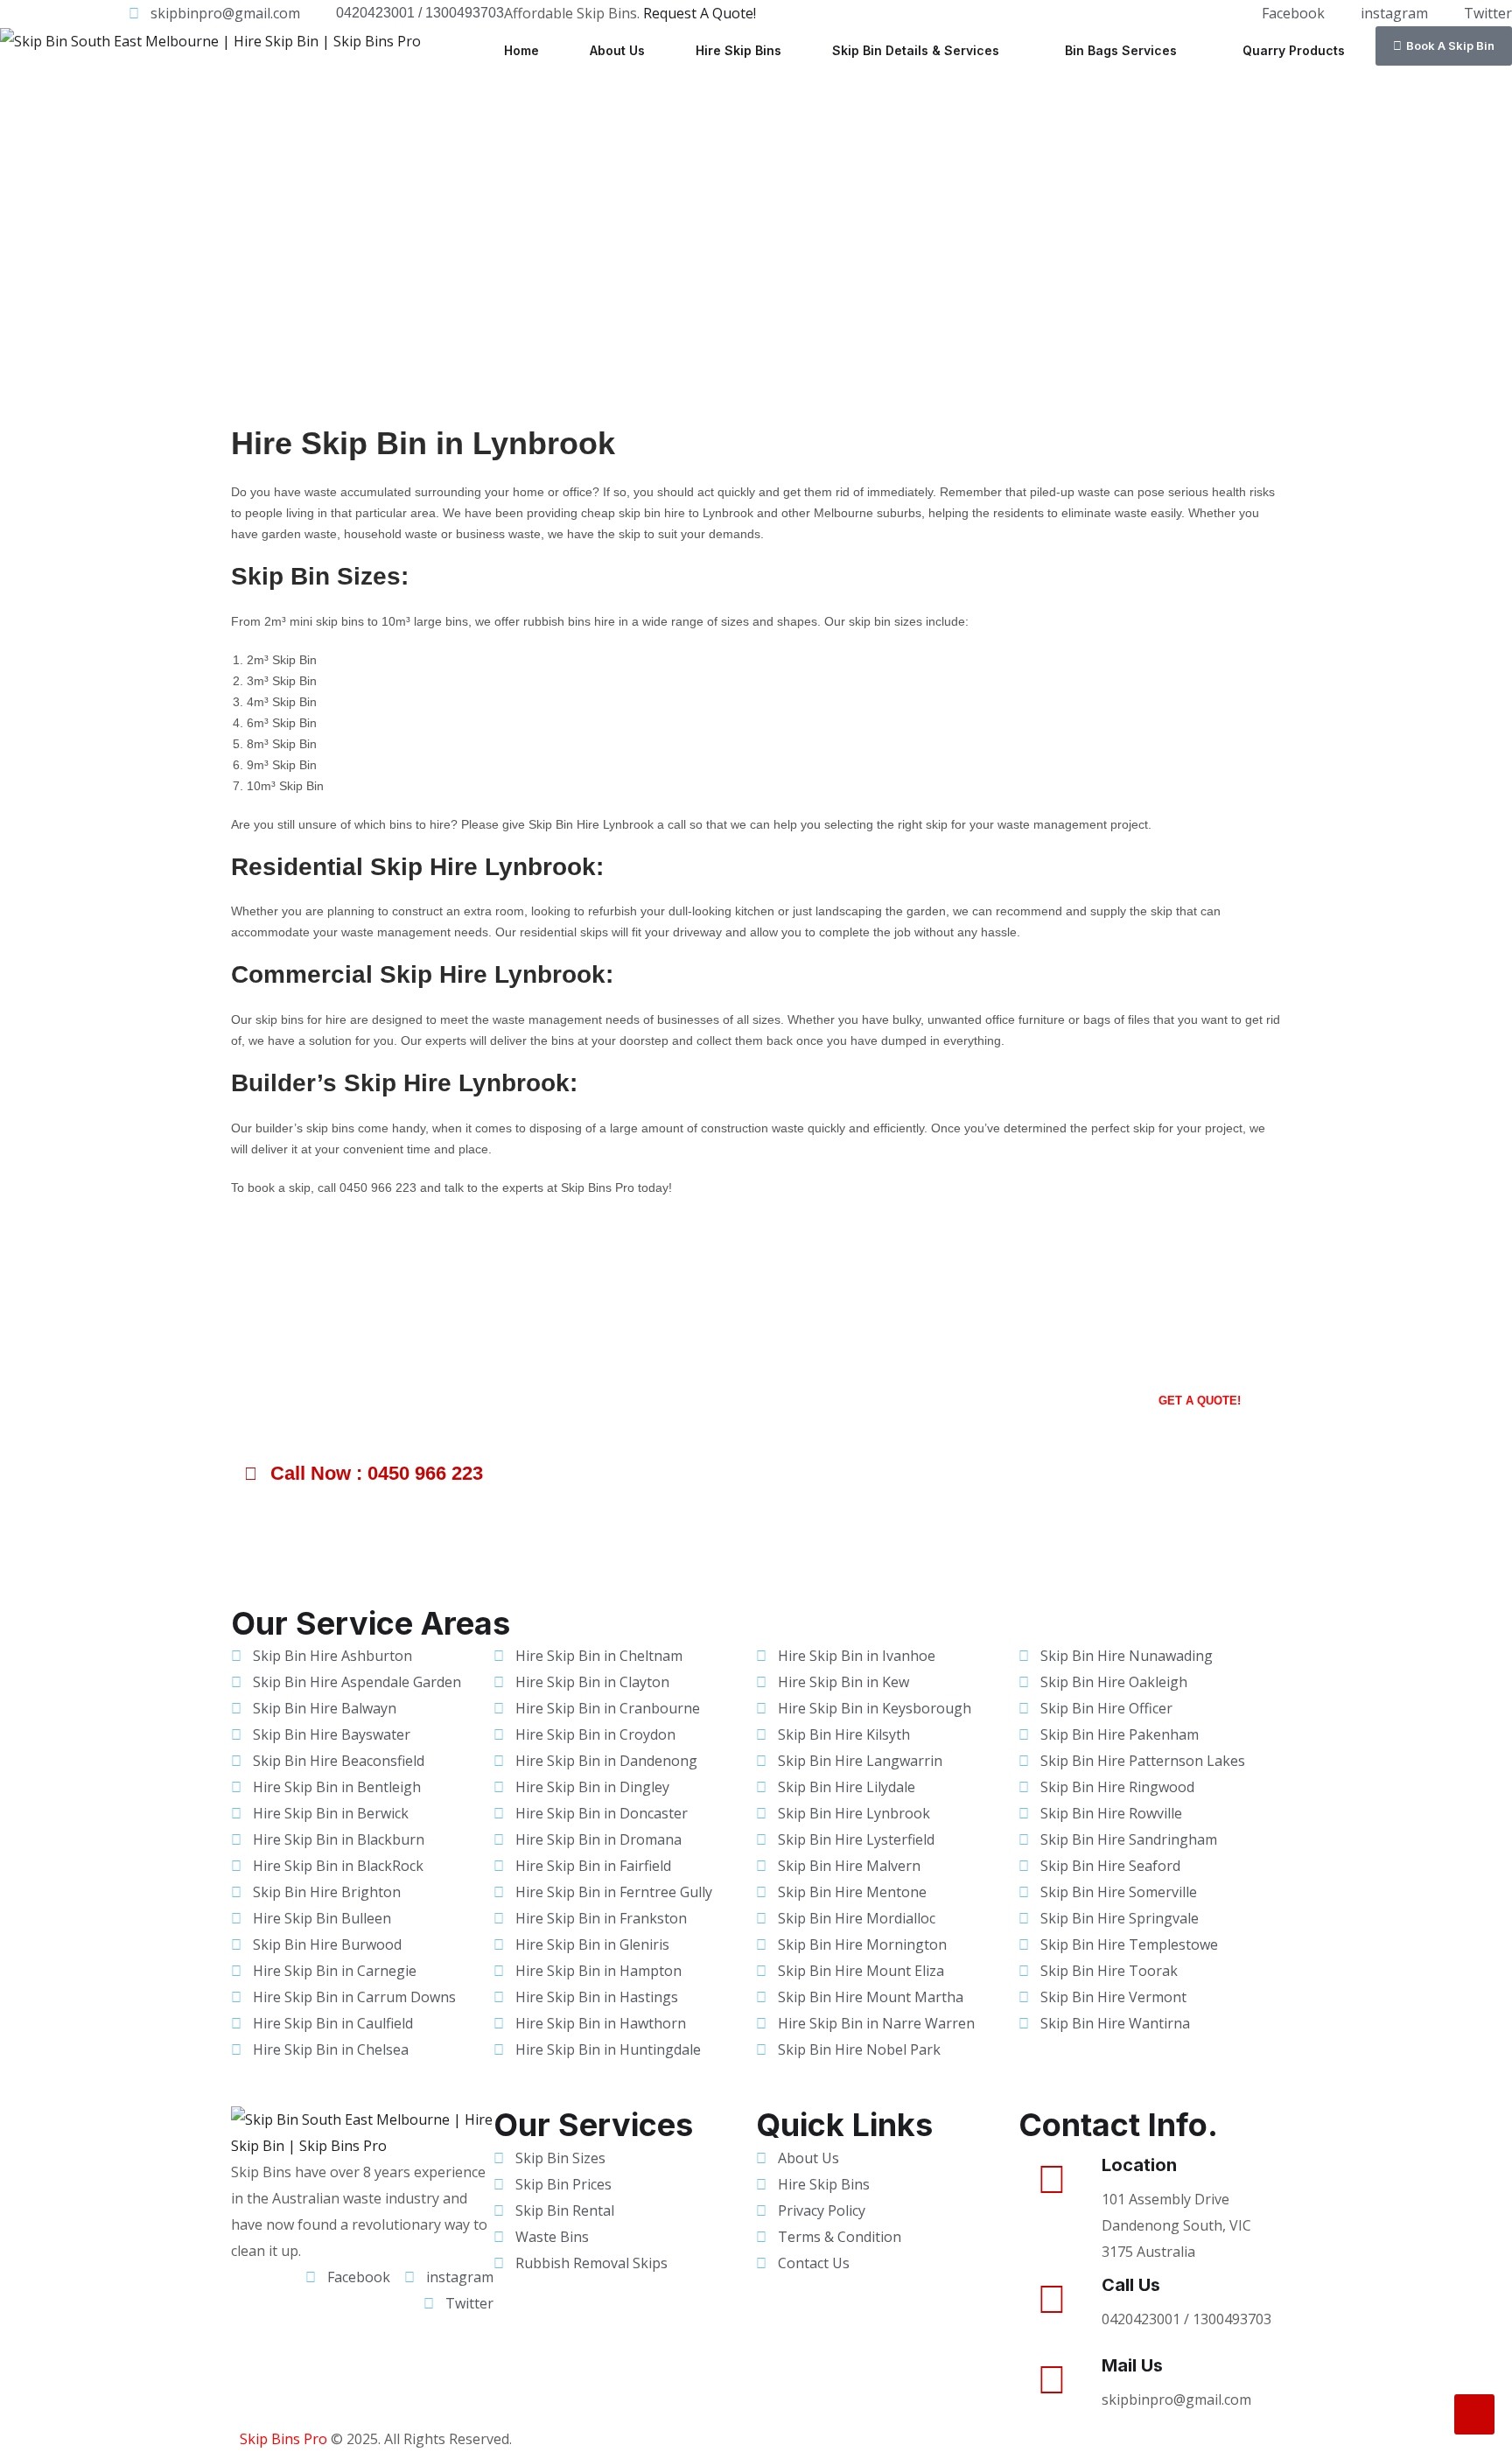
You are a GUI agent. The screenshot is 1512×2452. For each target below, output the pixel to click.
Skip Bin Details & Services (916, 50)
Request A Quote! (700, 13)
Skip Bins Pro (283, 2439)
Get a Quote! (1200, 1401)
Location (1139, 2165)
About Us (617, 50)
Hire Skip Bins (738, 50)
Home (521, 50)
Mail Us (1132, 2365)
